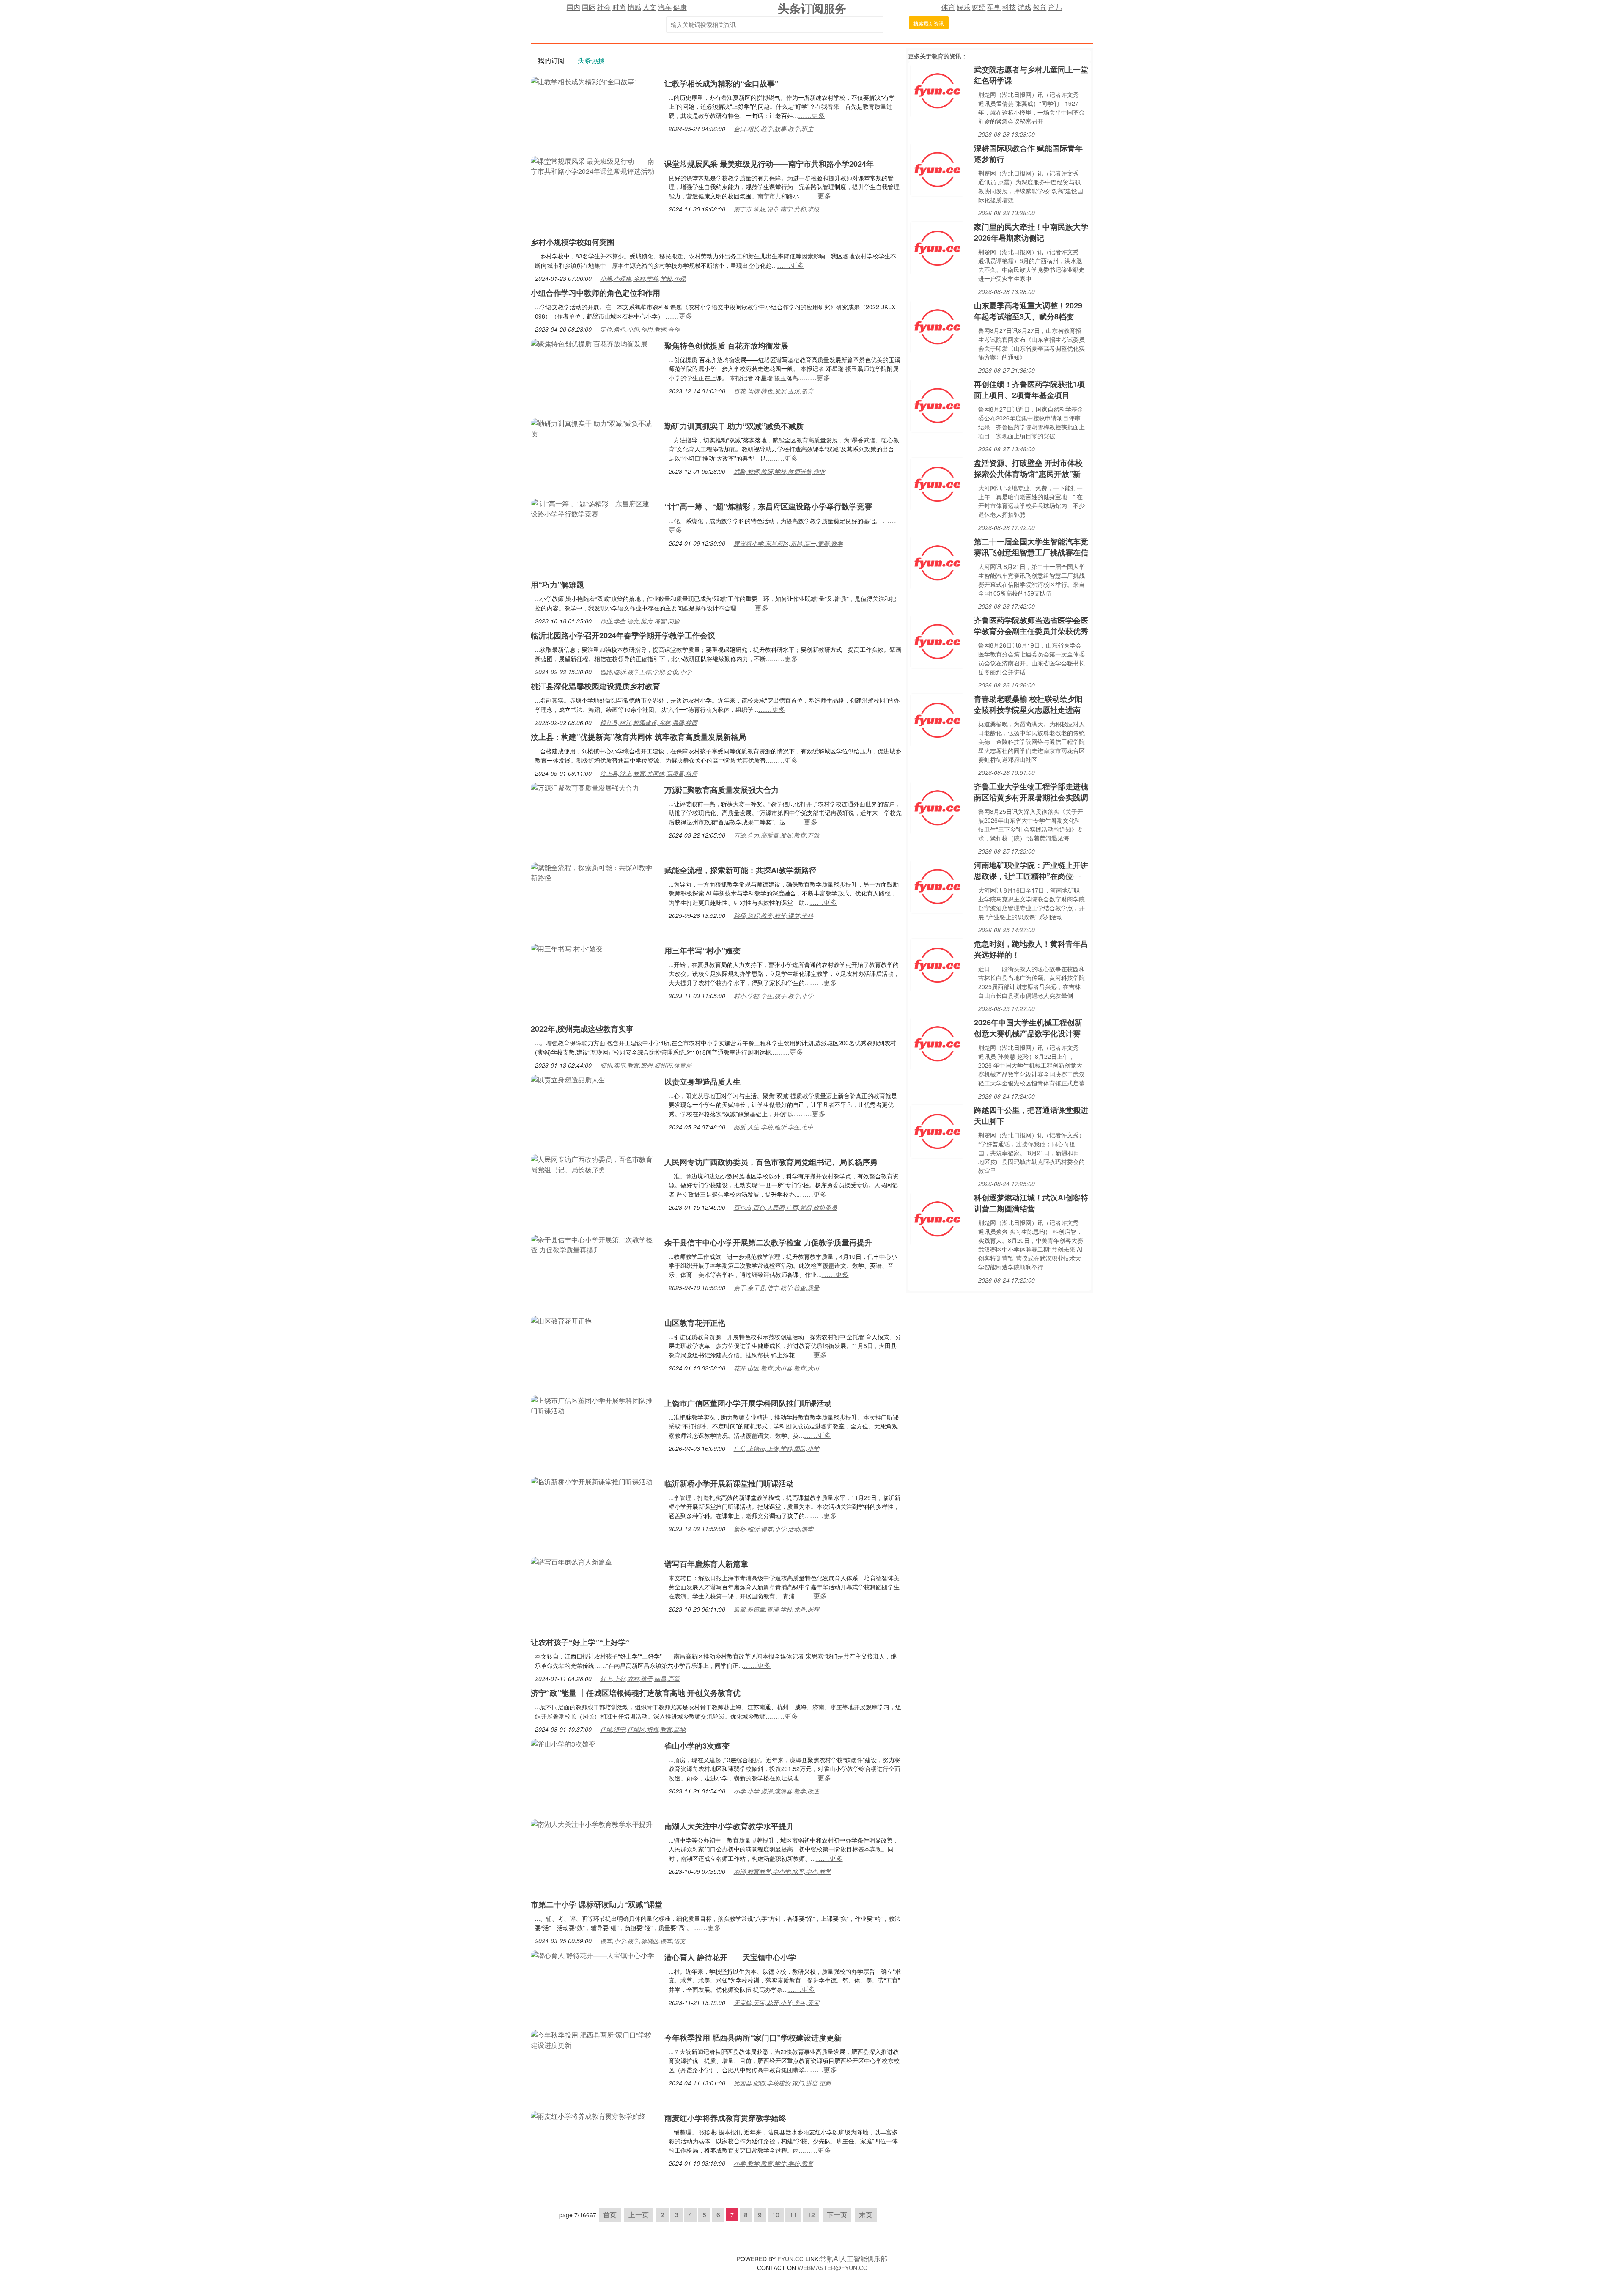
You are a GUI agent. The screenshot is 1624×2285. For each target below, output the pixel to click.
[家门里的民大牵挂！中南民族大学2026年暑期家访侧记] (937, 247)
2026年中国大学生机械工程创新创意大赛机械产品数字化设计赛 (1028, 1028)
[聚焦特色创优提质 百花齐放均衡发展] (589, 343)
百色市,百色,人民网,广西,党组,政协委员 (785, 1207)
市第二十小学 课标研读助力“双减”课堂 (597, 1904)
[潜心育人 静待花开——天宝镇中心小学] (593, 1954)
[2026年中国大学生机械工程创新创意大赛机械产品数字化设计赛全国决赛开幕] (937, 1043)
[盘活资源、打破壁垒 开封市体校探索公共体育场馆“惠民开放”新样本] (937, 483)
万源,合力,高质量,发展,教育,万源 (776, 835)
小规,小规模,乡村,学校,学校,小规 (643, 278)
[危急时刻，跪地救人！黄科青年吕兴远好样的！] (937, 964)
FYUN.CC (790, 2259)
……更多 (812, 115)
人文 (650, 7)
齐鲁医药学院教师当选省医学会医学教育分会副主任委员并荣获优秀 (1031, 626)
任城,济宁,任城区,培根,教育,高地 (643, 1729)
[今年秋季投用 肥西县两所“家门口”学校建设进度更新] (593, 2039)
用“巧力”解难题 (557, 585)
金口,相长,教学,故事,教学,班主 (774, 129)
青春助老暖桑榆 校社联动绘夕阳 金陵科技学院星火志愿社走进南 (1028, 704)
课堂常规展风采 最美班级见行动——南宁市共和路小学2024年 (769, 164)
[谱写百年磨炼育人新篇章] (571, 1561)
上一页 (639, 2215)
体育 (948, 7)
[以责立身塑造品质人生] (568, 1079)
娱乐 (963, 7)
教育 (1040, 7)
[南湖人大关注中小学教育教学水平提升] (592, 1823)
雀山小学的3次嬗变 (697, 1746)
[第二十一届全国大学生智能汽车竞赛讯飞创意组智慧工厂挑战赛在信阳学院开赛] (937, 562)
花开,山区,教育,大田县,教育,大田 (776, 1368)
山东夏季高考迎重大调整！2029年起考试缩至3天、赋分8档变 (1028, 311)
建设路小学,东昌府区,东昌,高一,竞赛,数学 (788, 543)
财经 (979, 7)
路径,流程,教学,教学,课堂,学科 (774, 915)
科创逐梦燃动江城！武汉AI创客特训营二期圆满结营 (1031, 1203)
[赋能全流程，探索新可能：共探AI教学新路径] (593, 872)
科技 (1009, 7)
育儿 (1055, 7)
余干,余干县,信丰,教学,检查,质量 (776, 1288)
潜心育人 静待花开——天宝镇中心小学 (730, 1957)
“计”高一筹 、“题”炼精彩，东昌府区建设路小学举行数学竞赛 (768, 506)
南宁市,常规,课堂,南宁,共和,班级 (776, 209)
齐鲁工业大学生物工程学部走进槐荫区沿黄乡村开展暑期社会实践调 (1031, 792)
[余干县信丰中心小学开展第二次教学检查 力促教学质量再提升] (593, 1244)
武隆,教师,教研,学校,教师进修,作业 (779, 471)
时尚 (619, 7)
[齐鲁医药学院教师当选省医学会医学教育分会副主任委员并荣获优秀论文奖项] (937, 641)
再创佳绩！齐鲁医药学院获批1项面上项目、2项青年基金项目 (1029, 390)
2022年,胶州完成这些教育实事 (582, 1029)
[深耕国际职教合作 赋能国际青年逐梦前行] (937, 169)
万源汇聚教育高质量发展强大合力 (721, 790)
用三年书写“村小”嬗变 (702, 950)
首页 (610, 2215)
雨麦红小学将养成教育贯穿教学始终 (725, 2118)
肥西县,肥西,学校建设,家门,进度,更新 (782, 2083)
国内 (573, 7)
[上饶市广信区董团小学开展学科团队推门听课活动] (593, 1405)
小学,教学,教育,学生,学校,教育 (774, 2163)
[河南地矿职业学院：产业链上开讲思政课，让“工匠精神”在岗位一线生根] (937, 886)
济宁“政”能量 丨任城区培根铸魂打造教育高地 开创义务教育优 (636, 1693)
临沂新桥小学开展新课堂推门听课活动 (729, 1483)
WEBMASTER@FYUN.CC (833, 2268)
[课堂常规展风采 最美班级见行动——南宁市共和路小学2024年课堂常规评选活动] (593, 165)
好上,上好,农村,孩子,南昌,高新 (640, 1678)
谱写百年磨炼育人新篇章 (706, 1564)
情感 (634, 7)
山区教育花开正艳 (695, 1323)
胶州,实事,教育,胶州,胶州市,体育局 (646, 1065)
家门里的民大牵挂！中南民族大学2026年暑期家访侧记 (1031, 232)
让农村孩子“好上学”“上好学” (580, 1642)
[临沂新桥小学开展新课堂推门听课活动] (592, 1481)
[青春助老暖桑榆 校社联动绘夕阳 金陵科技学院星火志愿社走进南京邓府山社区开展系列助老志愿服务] (937, 719)
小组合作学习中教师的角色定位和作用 (595, 293)
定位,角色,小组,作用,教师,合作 (640, 329)
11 (793, 2215)
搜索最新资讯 (929, 23)
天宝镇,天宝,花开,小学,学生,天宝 (776, 2002)
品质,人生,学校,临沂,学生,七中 (774, 1127)
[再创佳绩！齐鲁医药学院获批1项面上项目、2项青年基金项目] (937, 405)
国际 (589, 7)
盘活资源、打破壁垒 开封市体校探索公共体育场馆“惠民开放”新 (1028, 468)
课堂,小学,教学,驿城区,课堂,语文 (643, 1941)
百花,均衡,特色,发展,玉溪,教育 (774, 391)
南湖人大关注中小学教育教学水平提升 (729, 1826)
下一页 (837, 2215)
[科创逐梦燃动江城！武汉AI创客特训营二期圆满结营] (937, 1218)
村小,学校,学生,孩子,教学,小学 (774, 996)
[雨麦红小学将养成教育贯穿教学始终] (588, 2115)
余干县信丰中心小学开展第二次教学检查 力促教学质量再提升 (768, 1242)
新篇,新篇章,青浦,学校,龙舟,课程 (776, 1609)
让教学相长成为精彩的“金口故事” (721, 83)
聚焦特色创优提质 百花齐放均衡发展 (726, 346)
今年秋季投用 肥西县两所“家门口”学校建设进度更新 (753, 2038)
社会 (604, 7)
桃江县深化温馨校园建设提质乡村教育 (595, 686)
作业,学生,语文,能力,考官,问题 (640, 621)
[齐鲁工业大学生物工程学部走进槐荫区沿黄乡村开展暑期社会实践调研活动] (937, 807)
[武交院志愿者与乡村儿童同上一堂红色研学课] (937, 90)
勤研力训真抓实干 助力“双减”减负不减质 (734, 426)
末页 (866, 2215)
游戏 (1024, 7)
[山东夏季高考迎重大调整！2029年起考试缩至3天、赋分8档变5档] (937, 326)
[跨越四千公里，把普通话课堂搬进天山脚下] (937, 1130)
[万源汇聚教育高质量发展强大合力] (585, 787)
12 (811, 2215)
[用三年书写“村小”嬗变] (567, 948)
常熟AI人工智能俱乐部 (854, 2259)
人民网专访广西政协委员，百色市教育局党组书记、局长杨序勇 (771, 1162)
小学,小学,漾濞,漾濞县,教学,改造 (776, 1791)
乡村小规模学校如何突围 (573, 242)
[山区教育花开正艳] (561, 1320)
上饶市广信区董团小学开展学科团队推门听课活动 (748, 1403)
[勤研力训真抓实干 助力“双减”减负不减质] (593, 427)
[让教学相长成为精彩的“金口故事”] (584, 81)
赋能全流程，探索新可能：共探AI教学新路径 (741, 870)
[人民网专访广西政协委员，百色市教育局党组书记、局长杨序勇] (593, 1163)
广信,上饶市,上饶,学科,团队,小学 (776, 1448)
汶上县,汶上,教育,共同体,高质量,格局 (649, 773)
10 (776, 2215)
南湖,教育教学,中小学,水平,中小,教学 (782, 1871)
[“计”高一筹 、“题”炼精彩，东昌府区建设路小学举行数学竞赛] (593, 508)
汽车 (665, 7)
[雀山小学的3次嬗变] (563, 1743)
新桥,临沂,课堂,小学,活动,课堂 (774, 1529)
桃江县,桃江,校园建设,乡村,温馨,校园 (649, 722)
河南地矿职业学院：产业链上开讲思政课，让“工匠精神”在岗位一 (1031, 871)
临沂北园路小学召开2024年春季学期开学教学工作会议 (623, 635)
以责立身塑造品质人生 (702, 1082)
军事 (994, 7)
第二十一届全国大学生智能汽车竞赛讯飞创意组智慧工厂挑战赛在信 (1031, 547)
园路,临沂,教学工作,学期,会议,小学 (646, 672)
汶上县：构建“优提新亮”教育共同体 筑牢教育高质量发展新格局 (638, 737)
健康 (680, 7)
